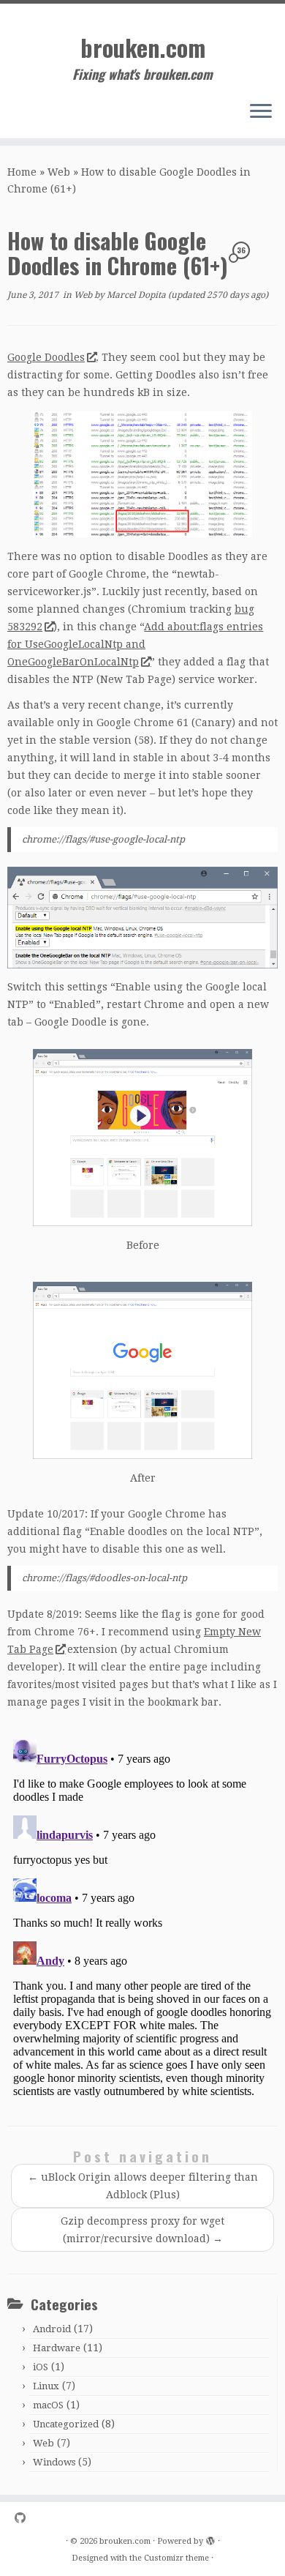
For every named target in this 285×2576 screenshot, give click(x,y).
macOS (48, 2405)
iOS (41, 2367)
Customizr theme (176, 2558)
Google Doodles (46, 357)
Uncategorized (66, 2424)
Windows (54, 2462)
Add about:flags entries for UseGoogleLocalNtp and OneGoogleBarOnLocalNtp (135, 644)
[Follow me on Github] (24, 2519)
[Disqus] (142, 1916)
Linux (46, 2386)
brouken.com (143, 48)
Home (22, 172)
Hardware (57, 2348)
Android (52, 2329)
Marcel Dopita (136, 295)
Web (59, 172)
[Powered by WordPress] (210, 2539)
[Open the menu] (261, 112)
